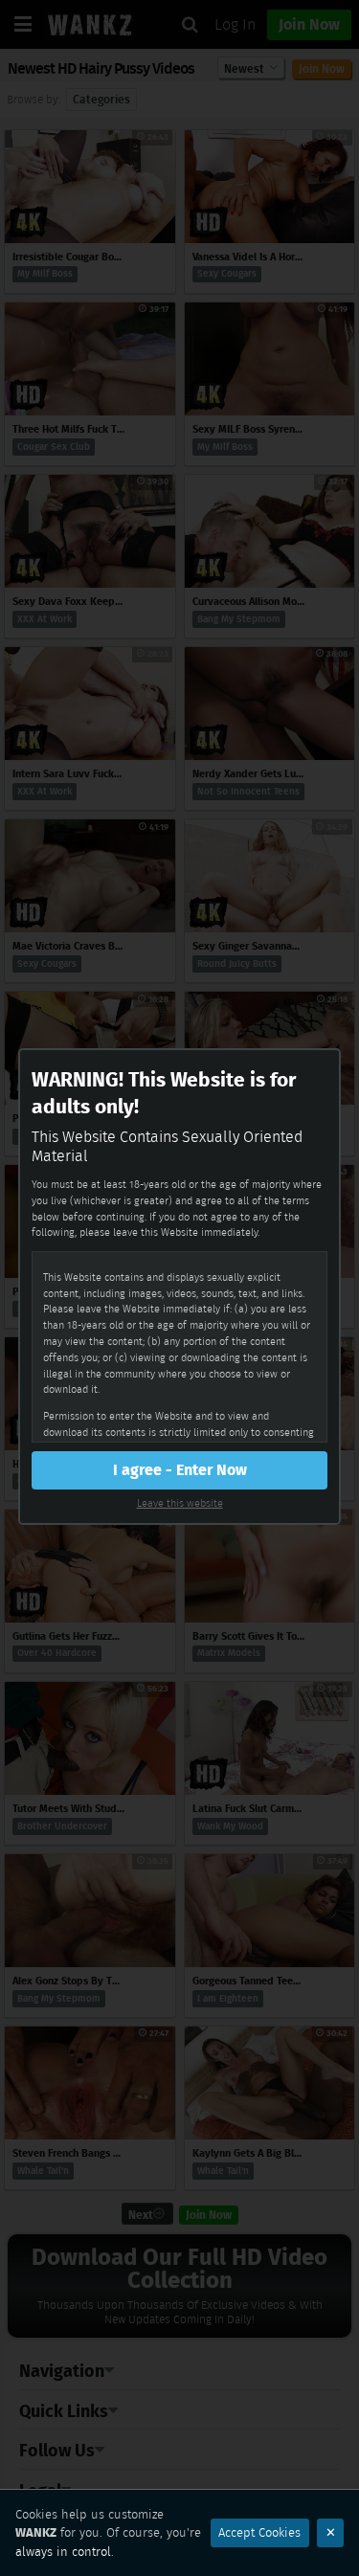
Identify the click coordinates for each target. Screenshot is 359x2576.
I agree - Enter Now (180, 1470)
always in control (63, 2552)
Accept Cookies (259, 2532)
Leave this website (180, 1503)
